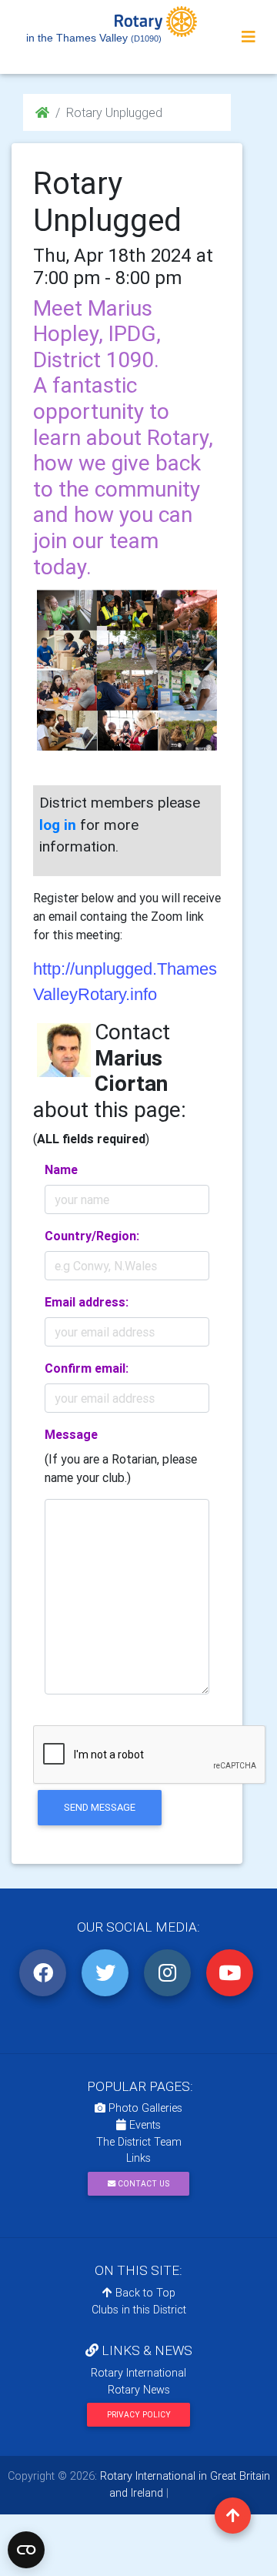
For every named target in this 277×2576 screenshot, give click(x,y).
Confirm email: (87, 1368)
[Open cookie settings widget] (26, 2550)
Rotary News (139, 2390)
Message (71, 1434)
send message (100, 1807)
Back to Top (144, 2293)
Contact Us (142, 2184)
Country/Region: (92, 1236)
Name (61, 1169)
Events (144, 2125)
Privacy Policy (139, 2415)
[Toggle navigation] (249, 37)
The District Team (139, 2142)
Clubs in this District (139, 2310)
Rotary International (138, 2373)
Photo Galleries (144, 2108)
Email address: (87, 1302)
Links (138, 2158)
